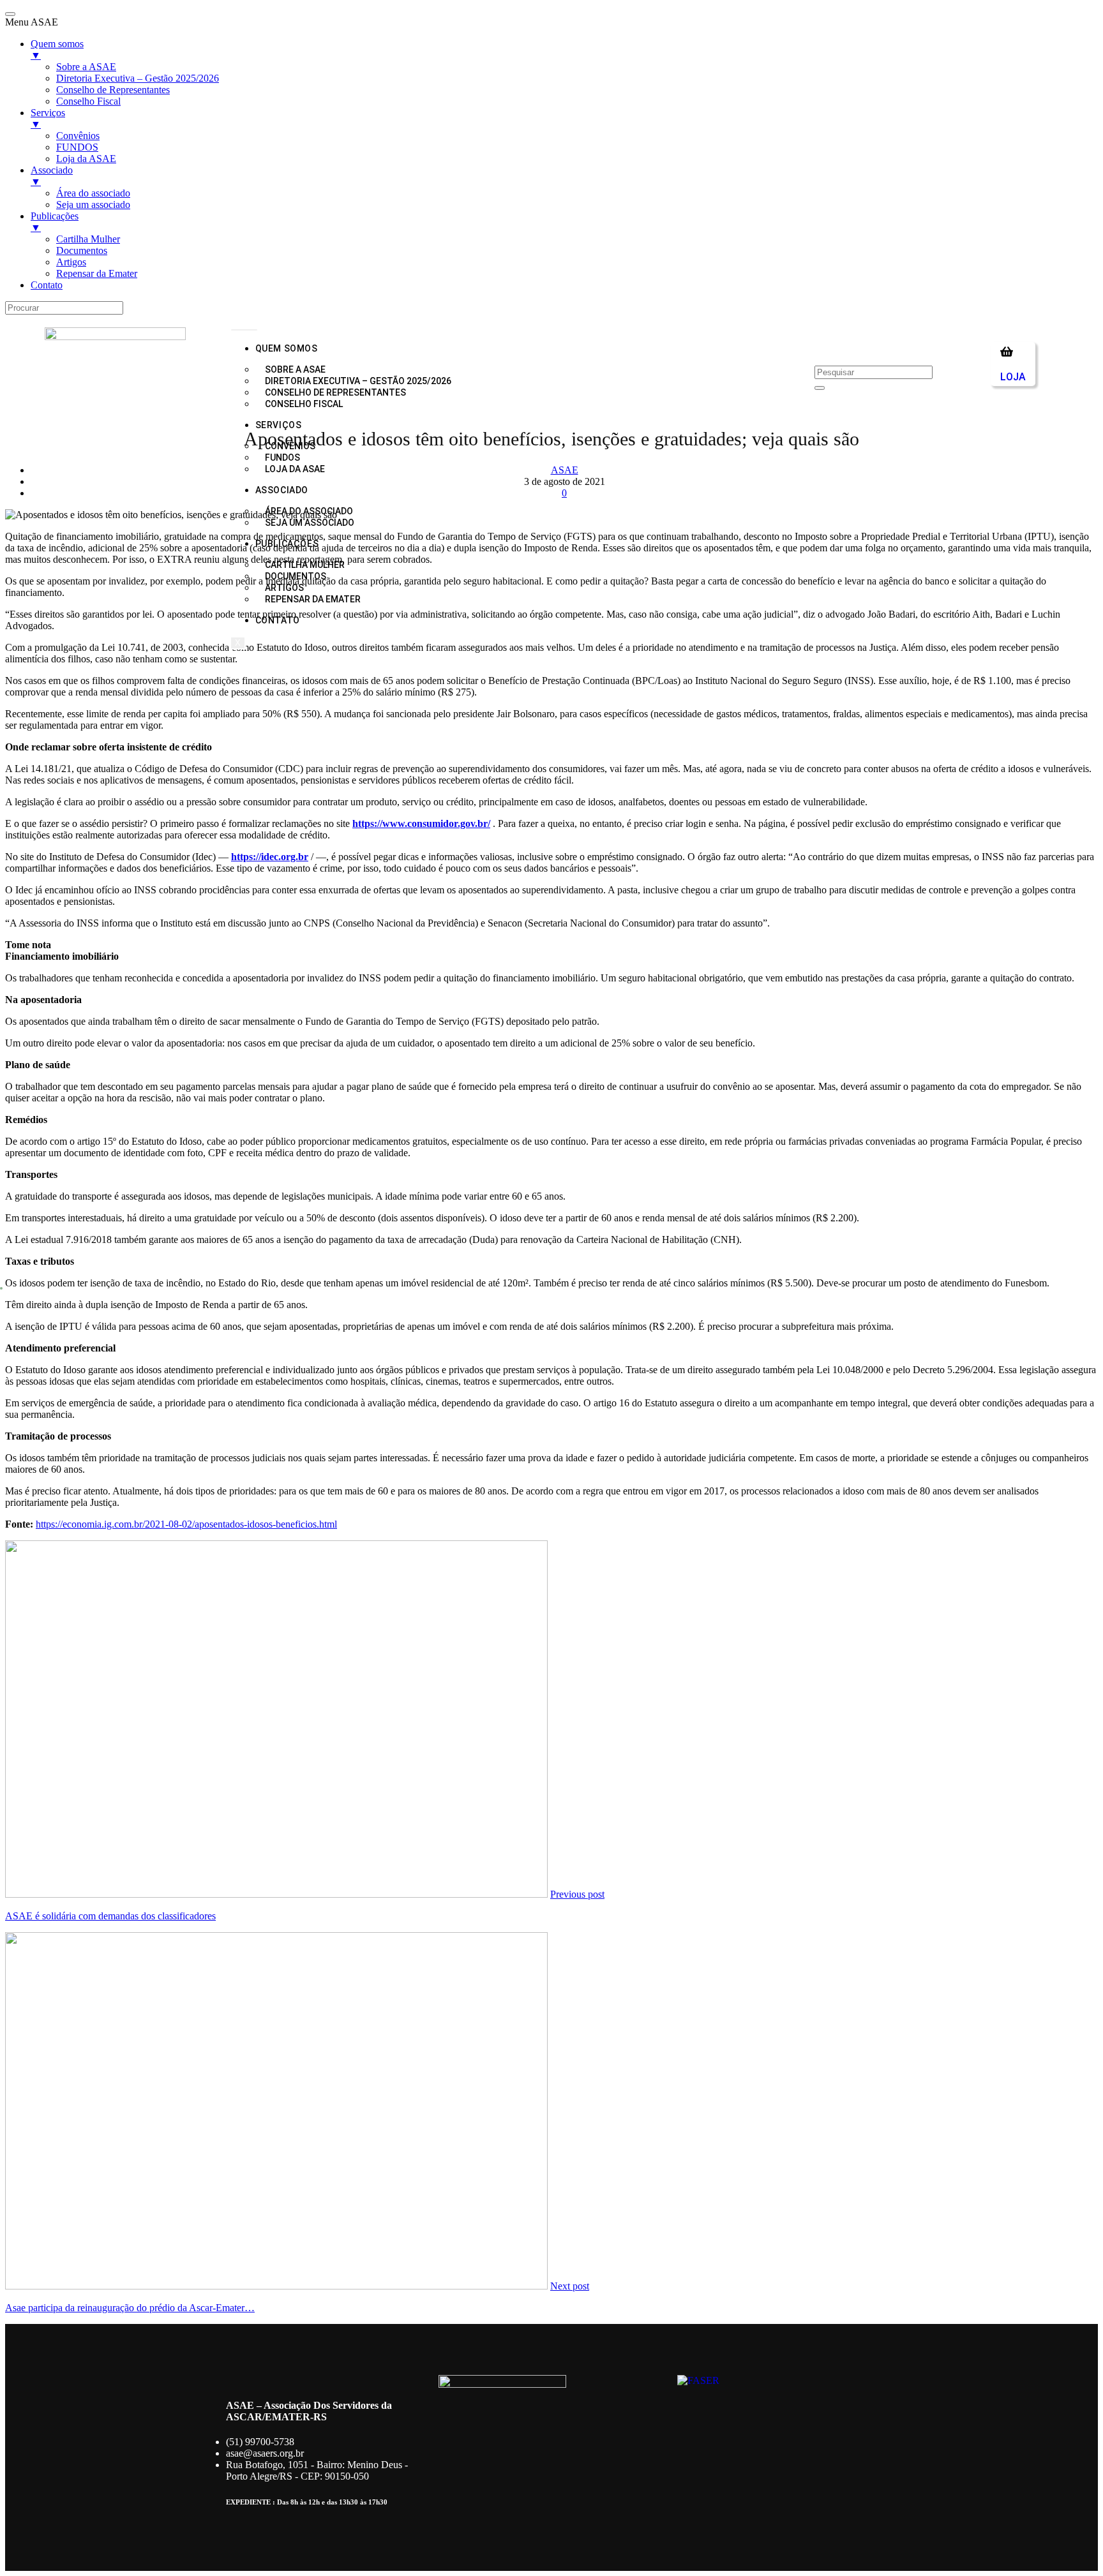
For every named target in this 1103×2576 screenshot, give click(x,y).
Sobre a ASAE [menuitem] (86, 67)
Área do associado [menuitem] (93, 193)
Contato (278, 620)
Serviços (279, 425)
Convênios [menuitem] (78, 136)
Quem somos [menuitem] (57, 49)
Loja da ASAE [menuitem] (86, 159)
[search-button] (820, 388)
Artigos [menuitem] (71, 262)
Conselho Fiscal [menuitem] (88, 101)
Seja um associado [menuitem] (93, 205)
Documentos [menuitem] (82, 250)
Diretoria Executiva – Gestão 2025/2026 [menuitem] (138, 78)
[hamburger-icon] (244, 330)
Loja (1013, 377)
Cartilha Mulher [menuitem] (88, 239)
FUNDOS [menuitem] (77, 147)
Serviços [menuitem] (48, 118)
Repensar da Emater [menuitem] (97, 273)
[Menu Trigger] (10, 14)
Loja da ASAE (295, 469)
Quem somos (287, 348)
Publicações (287, 544)
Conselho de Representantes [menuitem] (113, 90)
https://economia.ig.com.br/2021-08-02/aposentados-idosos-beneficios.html (186, 1524)
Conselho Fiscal (304, 404)
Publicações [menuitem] (55, 222)
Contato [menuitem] (47, 285)
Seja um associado (310, 523)
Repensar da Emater (313, 599)
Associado (282, 490)
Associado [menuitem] (52, 176)
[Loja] (1007, 352)
